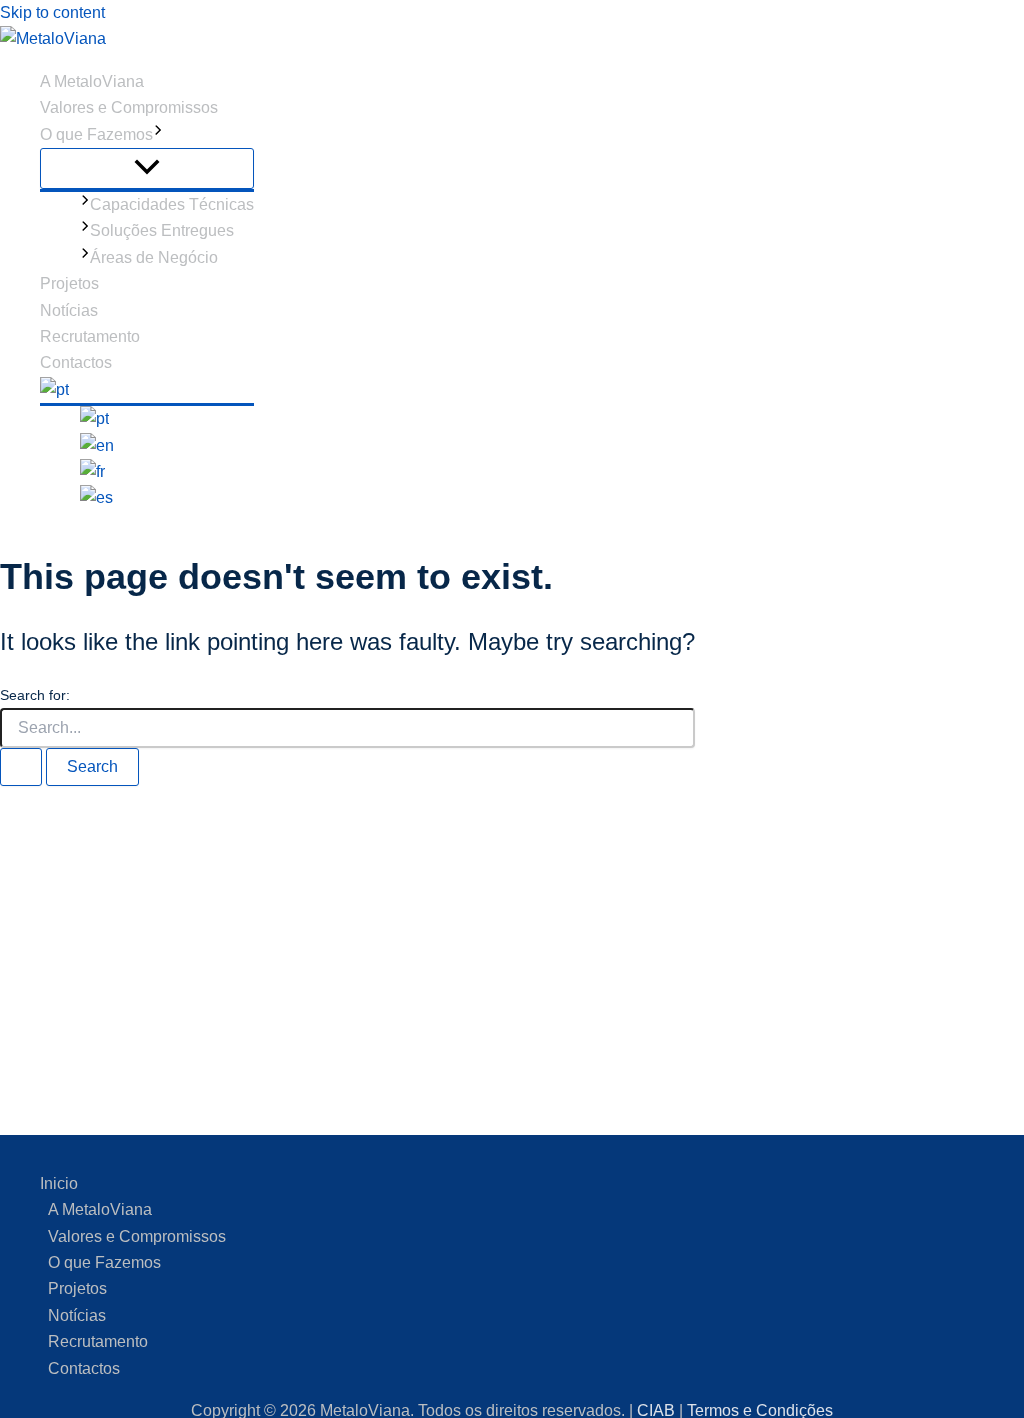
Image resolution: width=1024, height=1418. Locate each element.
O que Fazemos (96, 134)
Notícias (69, 310)
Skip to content (52, 12)
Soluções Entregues (162, 230)
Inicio (59, 1183)
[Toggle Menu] (147, 168)
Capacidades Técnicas (172, 204)
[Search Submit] (21, 767)
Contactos (76, 362)
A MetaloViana (92, 81)
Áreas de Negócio (154, 257)
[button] (158, 135)
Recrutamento (90, 336)
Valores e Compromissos (129, 107)
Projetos (69, 283)
